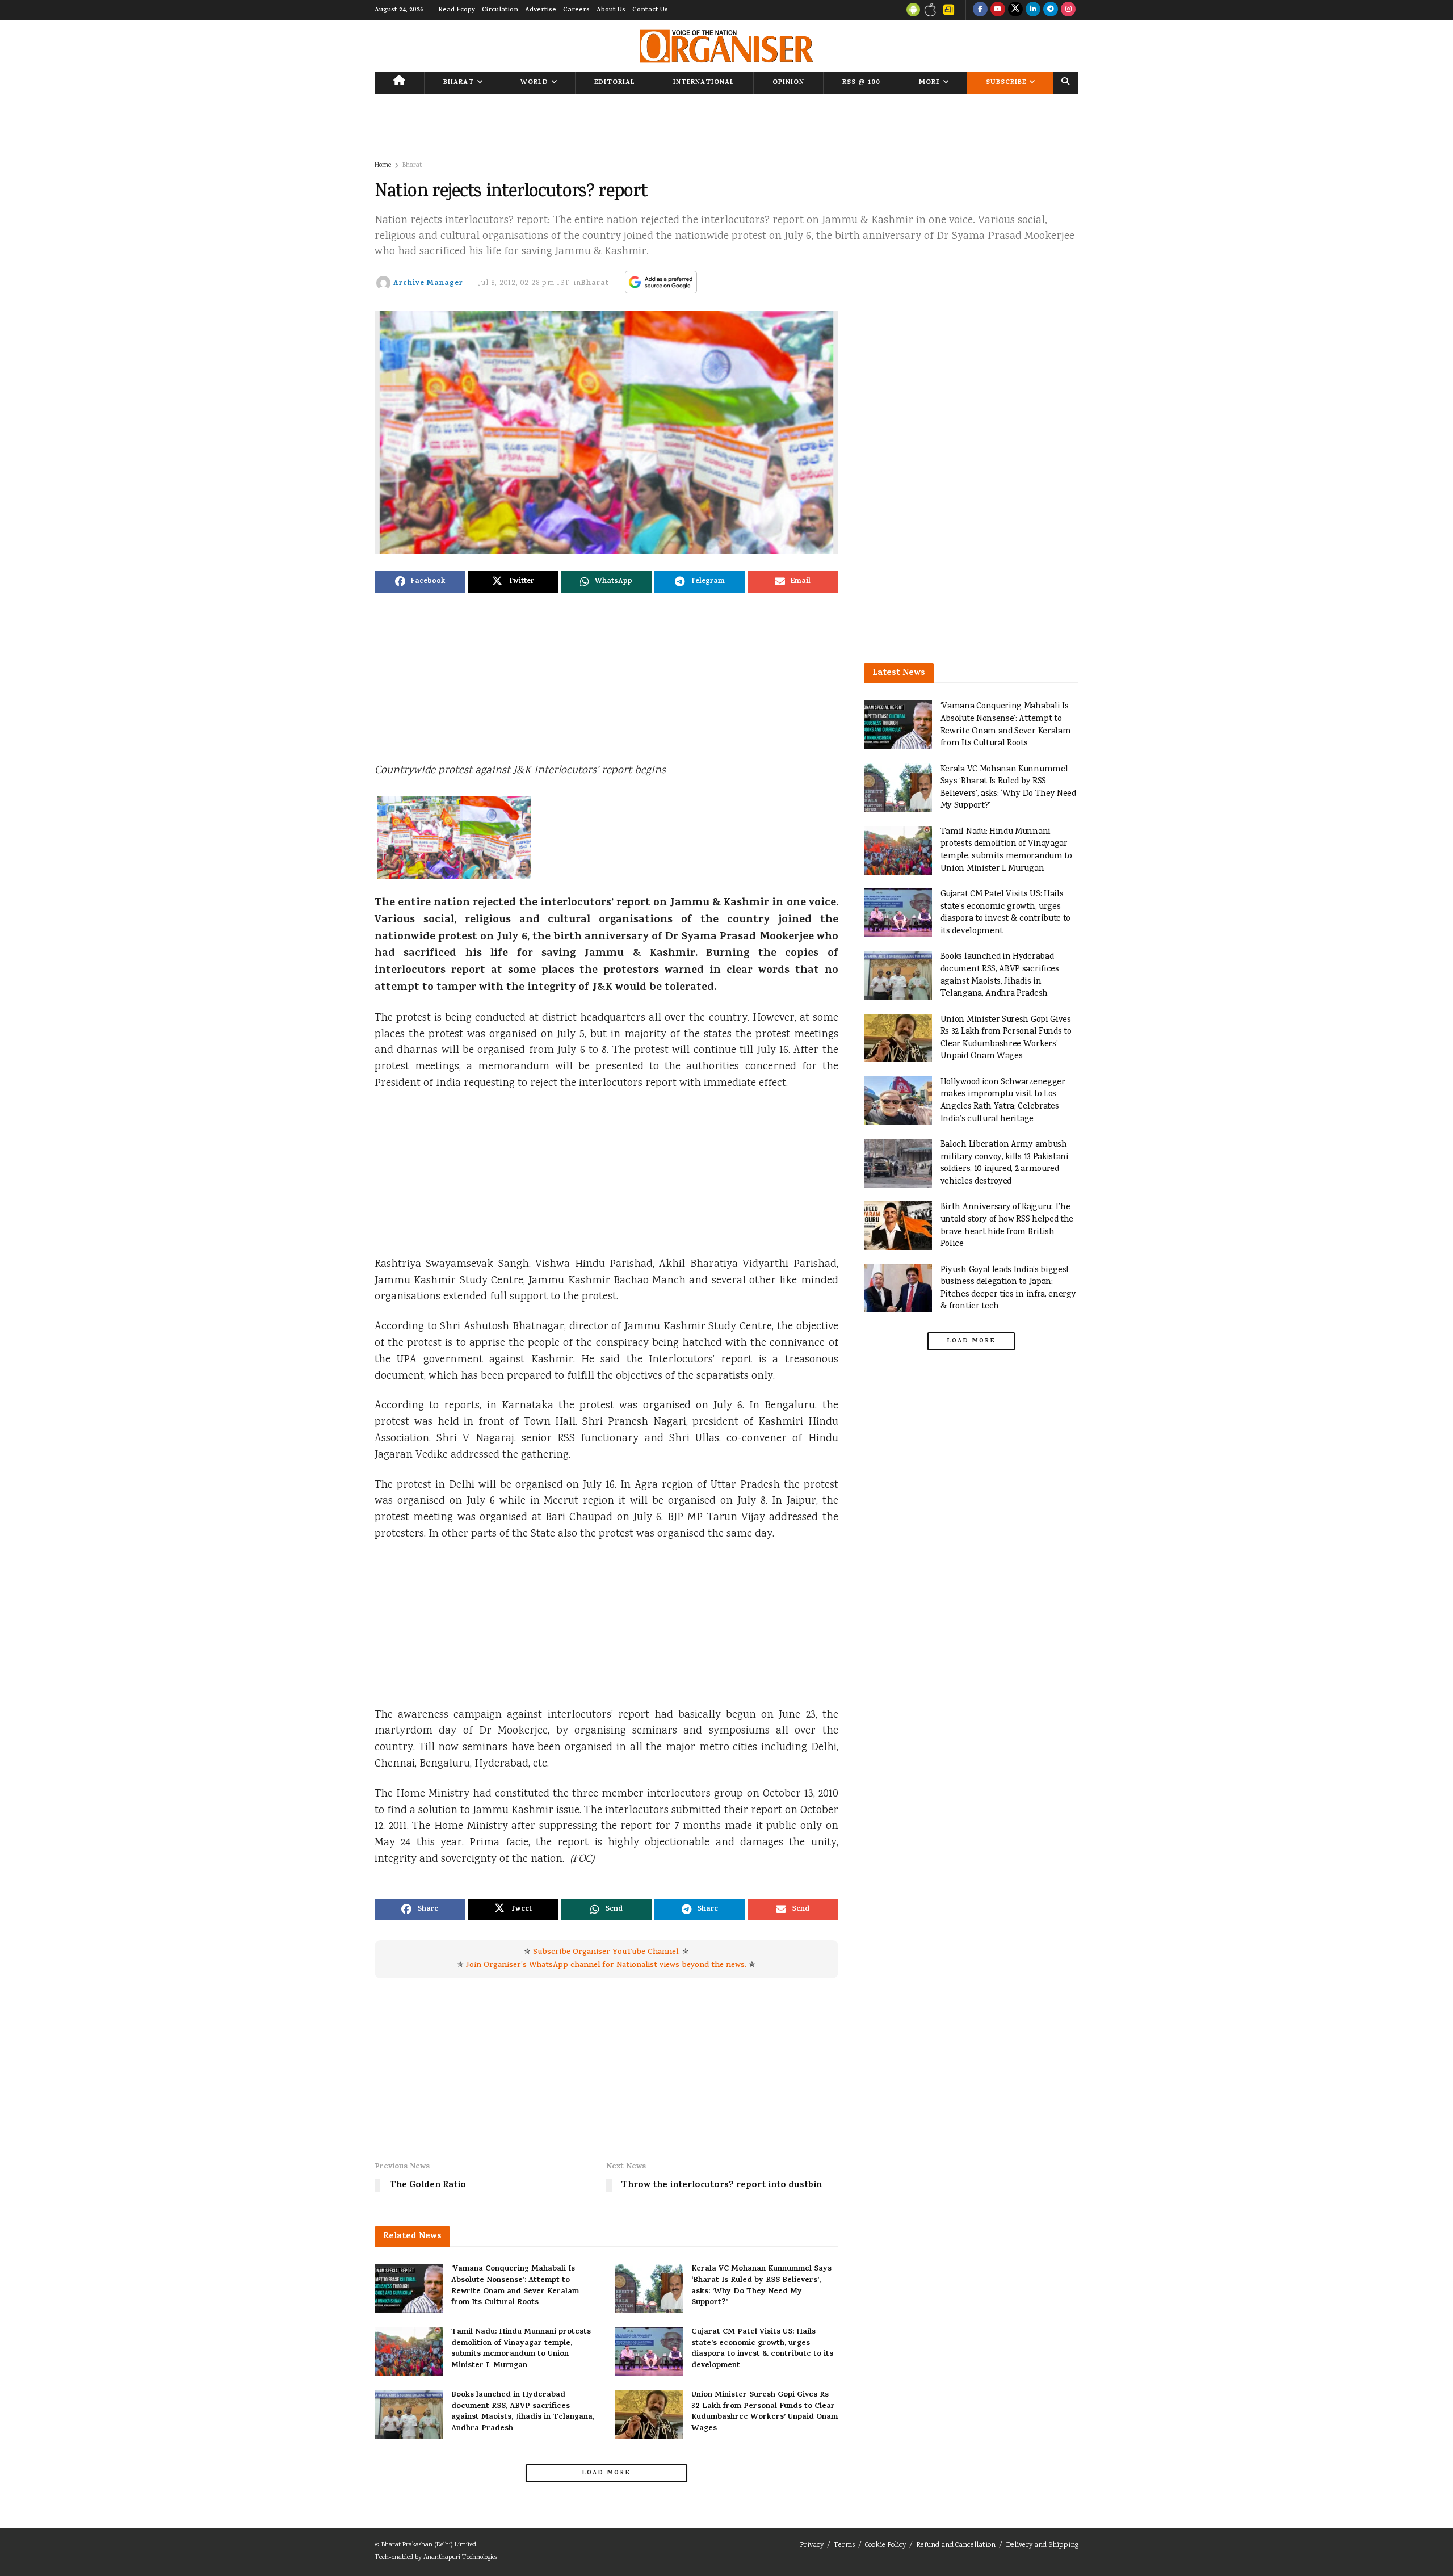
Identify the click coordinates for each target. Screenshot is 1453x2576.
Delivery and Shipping (1042, 2546)
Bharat (459, 83)
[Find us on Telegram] (1051, 10)
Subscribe (1006, 83)
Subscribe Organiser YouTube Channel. (606, 1952)
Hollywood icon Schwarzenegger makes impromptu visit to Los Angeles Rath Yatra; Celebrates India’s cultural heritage (1003, 1101)
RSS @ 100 (861, 83)
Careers (576, 10)
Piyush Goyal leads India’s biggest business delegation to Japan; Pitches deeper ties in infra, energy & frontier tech (1008, 1289)
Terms (844, 2546)
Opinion (788, 83)
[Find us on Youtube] (998, 10)
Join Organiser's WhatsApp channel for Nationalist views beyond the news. (606, 1965)
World (534, 83)
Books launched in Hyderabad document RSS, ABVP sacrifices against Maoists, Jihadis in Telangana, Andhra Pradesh (523, 2412)
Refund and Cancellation (956, 2546)
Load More (606, 2473)
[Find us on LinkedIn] (1033, 10)
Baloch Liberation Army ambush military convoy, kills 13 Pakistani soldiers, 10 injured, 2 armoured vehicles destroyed (1005, 1163)
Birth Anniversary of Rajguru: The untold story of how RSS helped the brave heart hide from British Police (1007, 1226)
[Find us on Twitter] (1015, 10)
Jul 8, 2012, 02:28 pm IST (524, 284)
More (929, 83)
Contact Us (650, 10)
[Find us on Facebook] (980, 10)
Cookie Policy (885, 2546)
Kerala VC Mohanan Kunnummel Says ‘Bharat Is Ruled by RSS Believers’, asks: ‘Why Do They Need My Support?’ (761, 2286)
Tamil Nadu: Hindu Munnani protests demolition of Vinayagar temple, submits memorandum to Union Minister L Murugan (521, 2349)
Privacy (812, 2546)
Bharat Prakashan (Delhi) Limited (429, 2545)
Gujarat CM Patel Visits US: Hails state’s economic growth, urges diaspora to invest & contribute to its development (762, 2349)
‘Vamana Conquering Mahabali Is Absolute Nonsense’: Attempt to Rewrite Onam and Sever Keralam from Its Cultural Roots (515, 2286)
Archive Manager (428, 284)
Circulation (500, 10)
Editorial (615, 83)
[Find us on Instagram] (1068, 10)
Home (383, 165)
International (704, 83)
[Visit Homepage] (726, 46)
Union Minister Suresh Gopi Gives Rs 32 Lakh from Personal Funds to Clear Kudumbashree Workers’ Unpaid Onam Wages (765, 2412)
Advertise (541, 10)
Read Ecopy (457, 10)
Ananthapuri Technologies (460, 2558)
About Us (611, 10)
